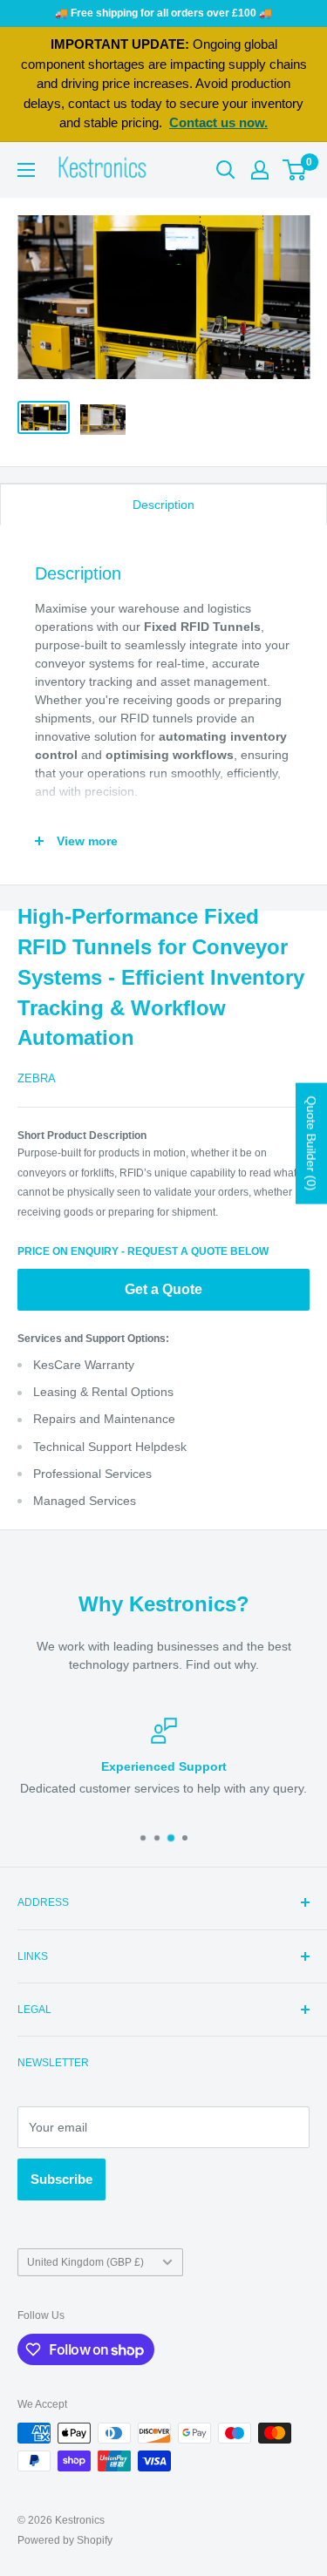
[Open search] (226, 170)
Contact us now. (218, 122)
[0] (295, 170)
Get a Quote (163, 1289)
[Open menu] (26, 170)
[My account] (260, 170)
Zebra (37, 1078)
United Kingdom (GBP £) (85, 2262)
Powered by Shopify (65, 2540)
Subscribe (61, 2179)
